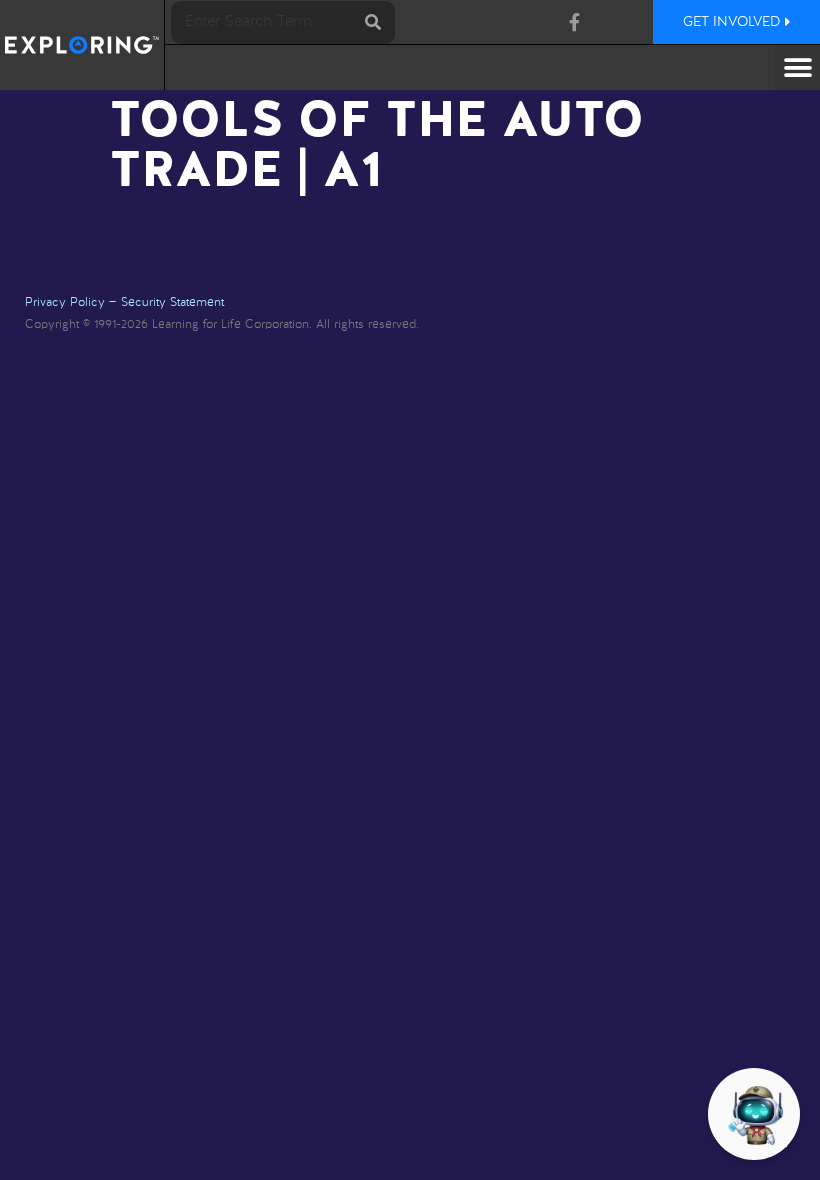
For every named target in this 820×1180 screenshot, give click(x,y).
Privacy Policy (65, 303)
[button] (797, 67)
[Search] (373, 22)
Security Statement (172, 303)
